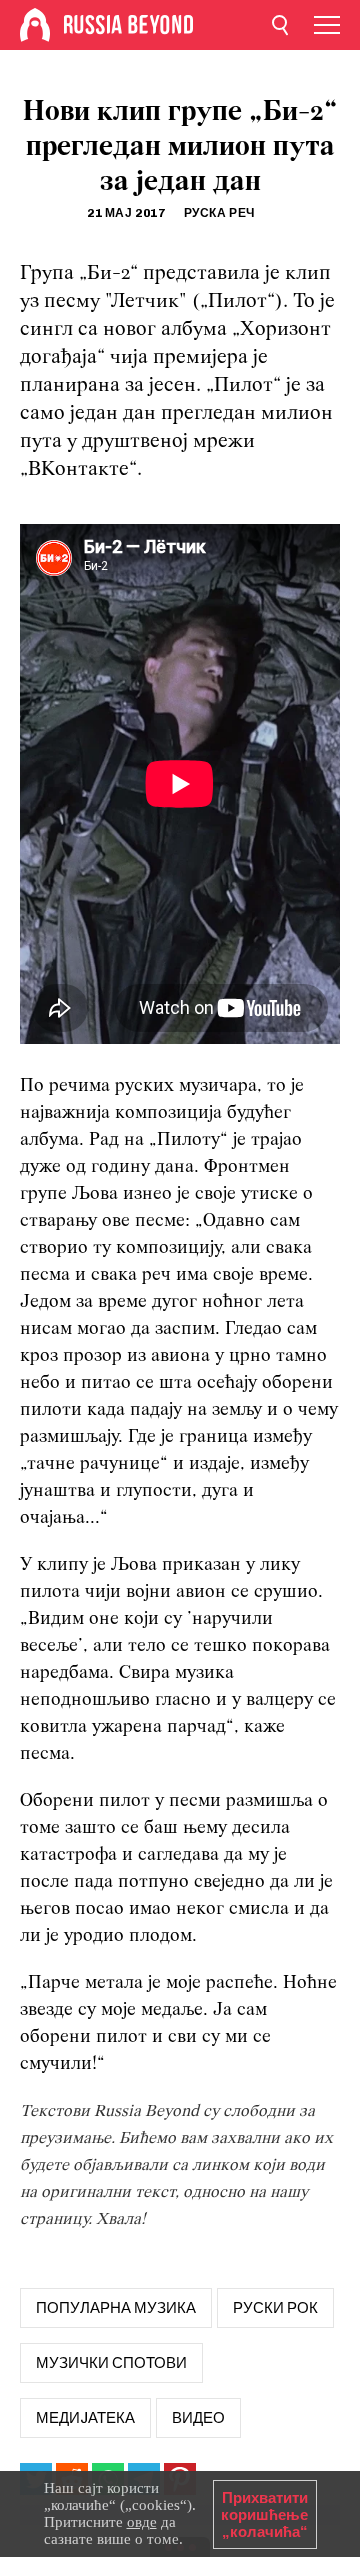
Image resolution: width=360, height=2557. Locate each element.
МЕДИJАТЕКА (85, 2418)
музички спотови (111, 2363)
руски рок (275, 2308)
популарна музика (116, 2308)
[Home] (35, 25)
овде (142, 2522)
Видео (198, 2418)
